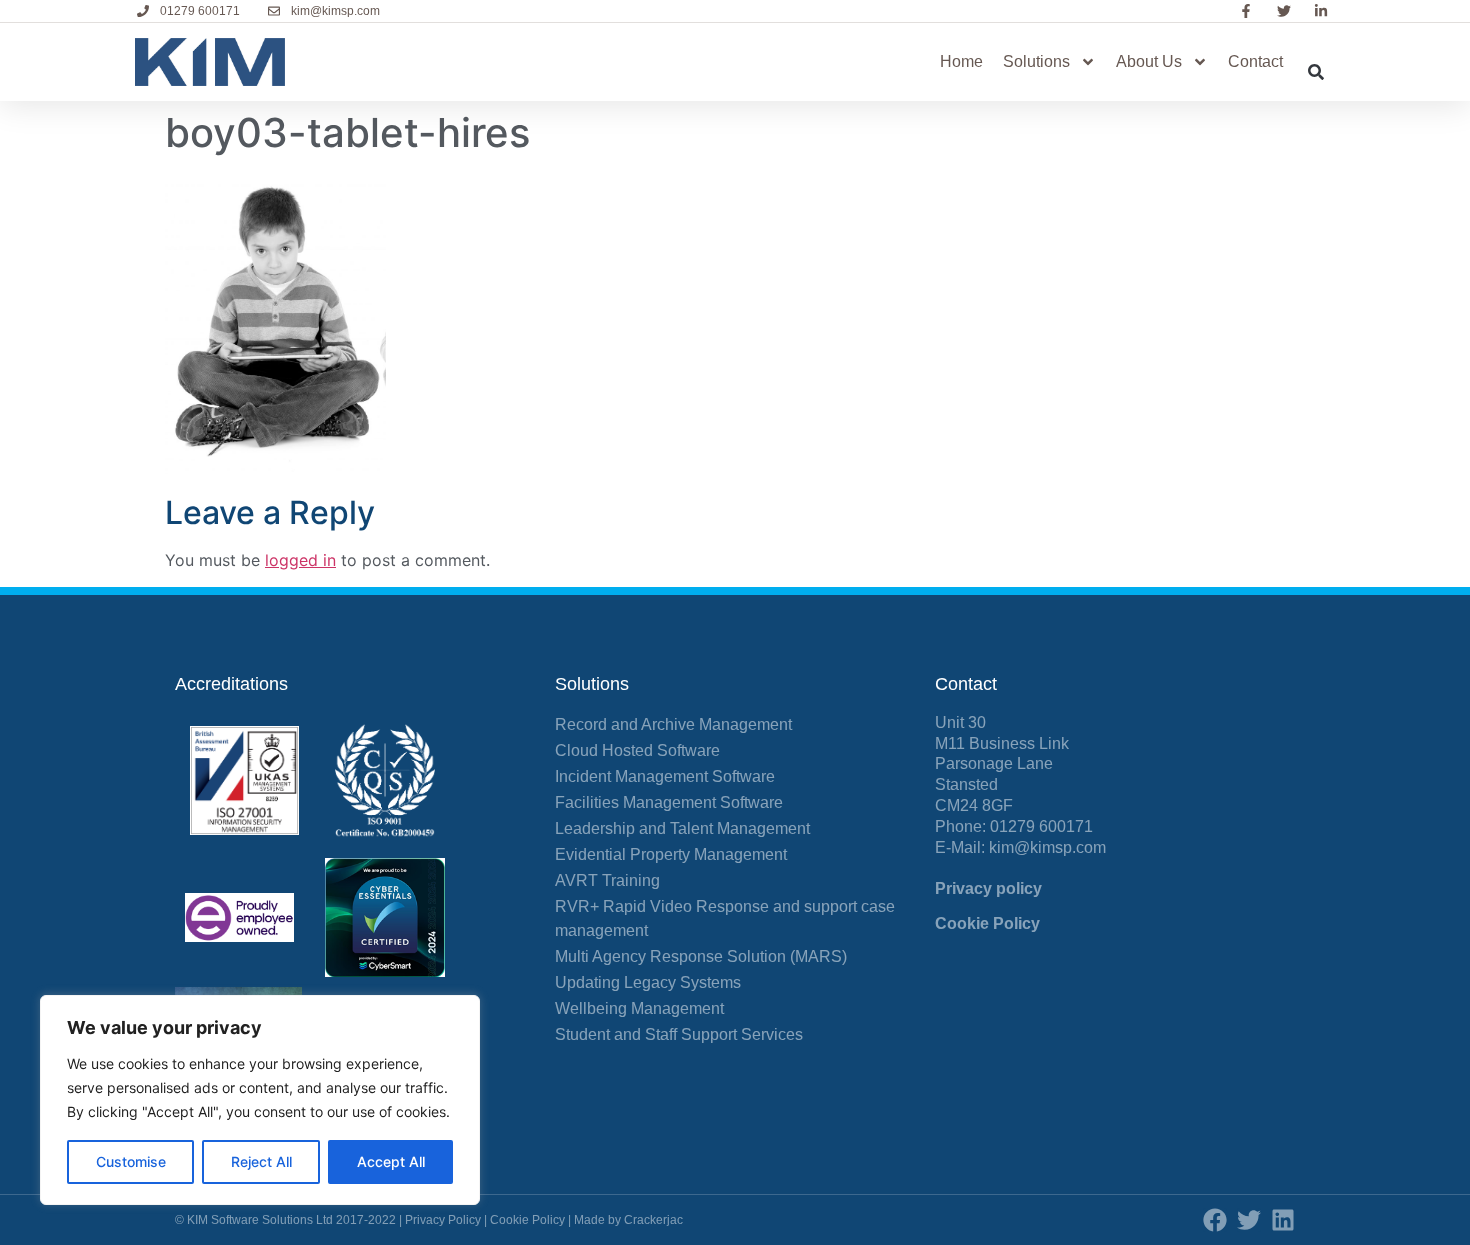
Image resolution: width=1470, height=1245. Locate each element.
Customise (131, 1161)
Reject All (261, 1161)
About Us (1149, 61)
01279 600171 (1041, 826)
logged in (300, 560)
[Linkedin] (1283, 1220)
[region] (260, 1100)
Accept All (391, 1161)
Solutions (1036, 61)
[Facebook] (1215, 1220)
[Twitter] (1249, 1220)
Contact (1255, 61)
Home (961, 61)
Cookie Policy (987, 923)
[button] (1316, 71)
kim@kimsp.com (1047, 847)
